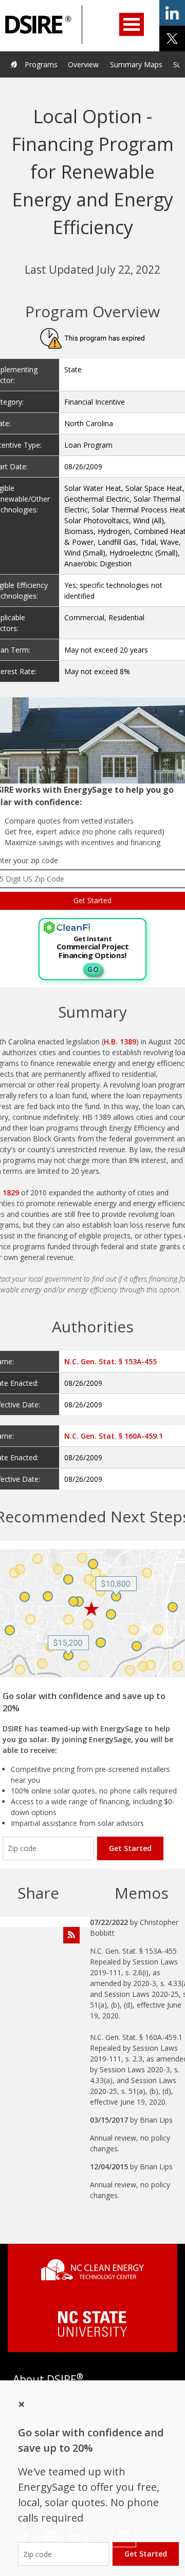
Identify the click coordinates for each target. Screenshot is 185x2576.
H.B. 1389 (120, 1042)
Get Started (130, 1848)
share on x (172, 39)
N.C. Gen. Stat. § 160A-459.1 (114, 1436)
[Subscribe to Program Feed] (71, 1935)
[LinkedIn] (75, 2535)
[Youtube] (124, 2535)
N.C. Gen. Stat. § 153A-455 (110, 1361)
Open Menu (132, 24)
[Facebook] (25, 2535)
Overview (83, 64)
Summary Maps (136, 64)
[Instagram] (50, 2535)
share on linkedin (172, 13)
